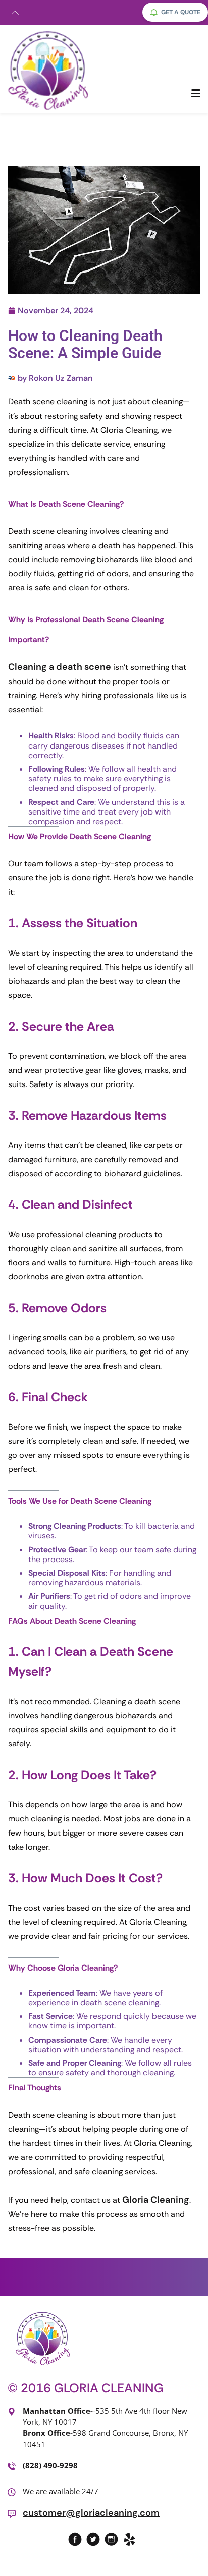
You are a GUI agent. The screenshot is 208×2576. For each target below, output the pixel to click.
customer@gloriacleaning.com (91, 2513)
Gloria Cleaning (156, 2200)
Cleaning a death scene (60, 667)
